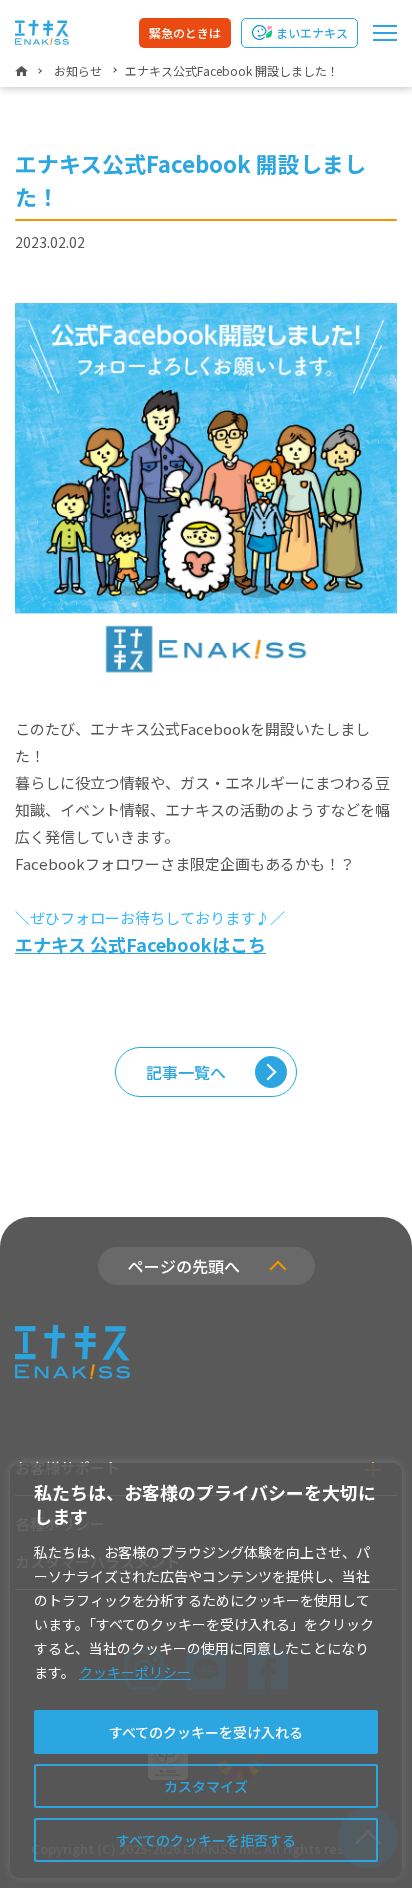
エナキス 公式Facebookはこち (140, 944)
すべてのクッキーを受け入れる (206, 1732)
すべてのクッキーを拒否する (206, 1840)
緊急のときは (185, 32)
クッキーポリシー (135, 1672)
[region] (206, 1670)
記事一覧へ (186, 1072)
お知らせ (78, 70)
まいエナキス (312, 32)
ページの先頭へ (184, 1266)
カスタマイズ (206, 1786)
